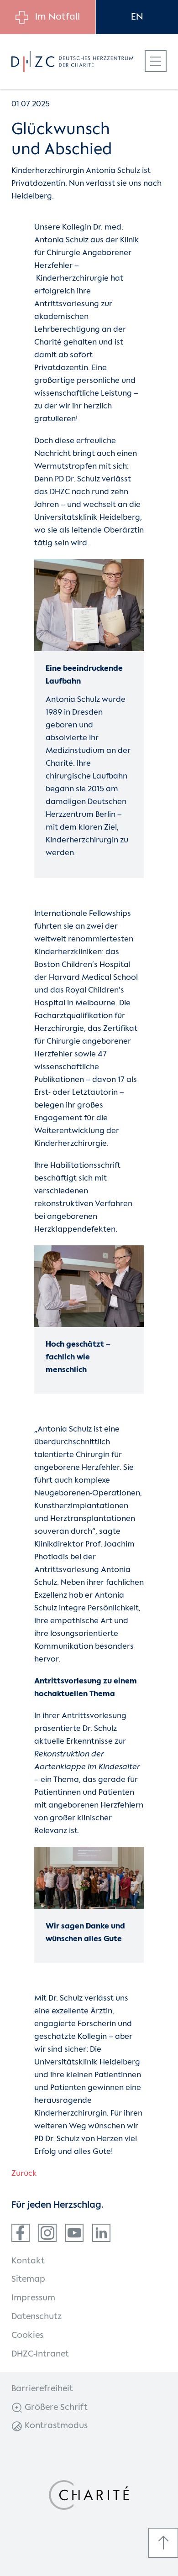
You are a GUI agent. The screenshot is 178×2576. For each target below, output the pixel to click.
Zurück (24, 2174)
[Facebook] (21, 2233)
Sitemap (28, 2279)
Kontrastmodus (55, 2426)
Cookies (27, 2336)
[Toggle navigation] (156, 61)
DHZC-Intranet (40, 2354)
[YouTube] (74, 2233)
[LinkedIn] (101, 2233)
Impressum (33, 2298)
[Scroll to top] (163, 2543)
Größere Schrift (55, 2408)
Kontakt (28, 2261)
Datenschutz (37, 2317)
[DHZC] (72, 62)
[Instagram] (47, 2233)
